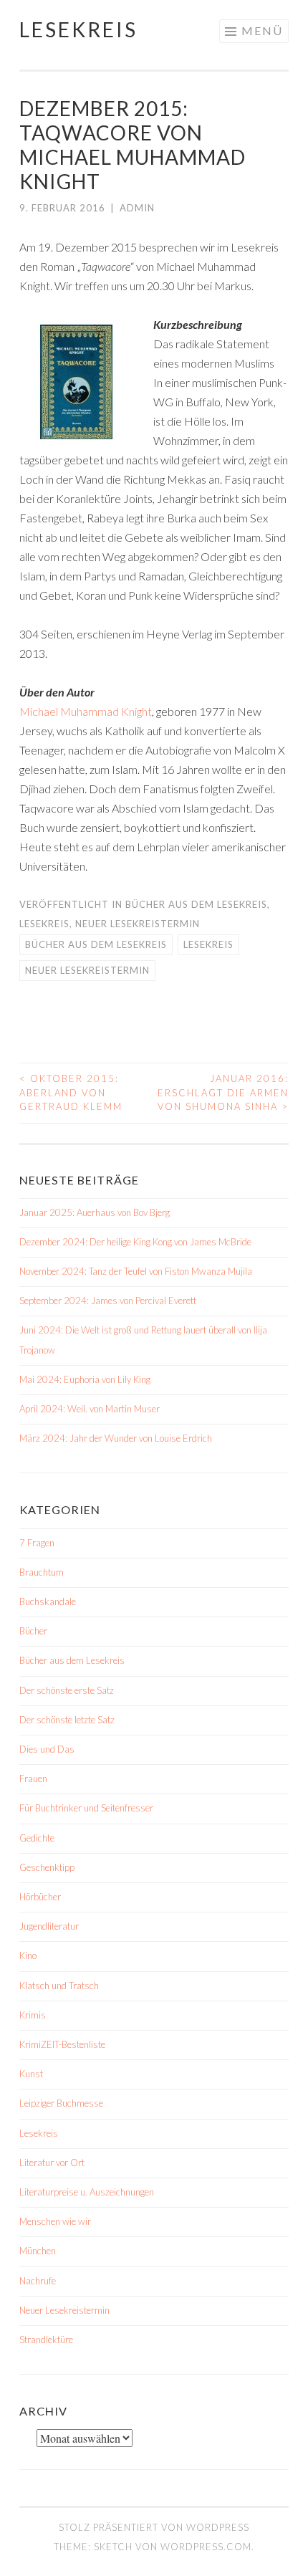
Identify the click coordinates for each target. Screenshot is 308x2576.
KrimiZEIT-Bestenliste (62, 2044)
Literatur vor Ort (52, 2163)
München (38, 2251)
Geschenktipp (47, 1867)
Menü (262, 30)
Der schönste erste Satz (67, 1690)
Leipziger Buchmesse (61, 2103)
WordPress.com (206, 2547)
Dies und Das (47, 1749)
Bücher (33, 1631)
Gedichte (37, 1838)
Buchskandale (48, 1601)
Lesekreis (78, 29)
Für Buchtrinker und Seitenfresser (86, 1808)
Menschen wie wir (55, 2221)
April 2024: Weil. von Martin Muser (90, 1409)
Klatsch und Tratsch (59, 1986)
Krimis (33, 2015)
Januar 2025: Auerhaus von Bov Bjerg (95, 1212)
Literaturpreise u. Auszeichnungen (87, 2192)
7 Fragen (37, 1543)
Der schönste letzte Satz (67, 1720)
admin (137, 208)
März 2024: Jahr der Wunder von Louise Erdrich (116, 1438)
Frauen (33, 1778)
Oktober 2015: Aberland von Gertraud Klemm (71, 1092)
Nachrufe (38, 2281)
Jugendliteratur (49, 1926)
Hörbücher (40, 1897)
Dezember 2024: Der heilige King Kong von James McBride (135, 1242)
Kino (28, 1955)
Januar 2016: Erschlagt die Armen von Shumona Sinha (223, 1092)
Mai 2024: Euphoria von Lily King (85, 1379)
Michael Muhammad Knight (86, 711)
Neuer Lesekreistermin (138, 924)
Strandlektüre (46, 2340)
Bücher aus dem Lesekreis (196, 904)
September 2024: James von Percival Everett (108, 1301)
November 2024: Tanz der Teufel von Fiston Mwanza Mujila (136, 1271)
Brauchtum (42, 1572)
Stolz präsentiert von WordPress (154, 2527)
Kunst (31, 2074)
